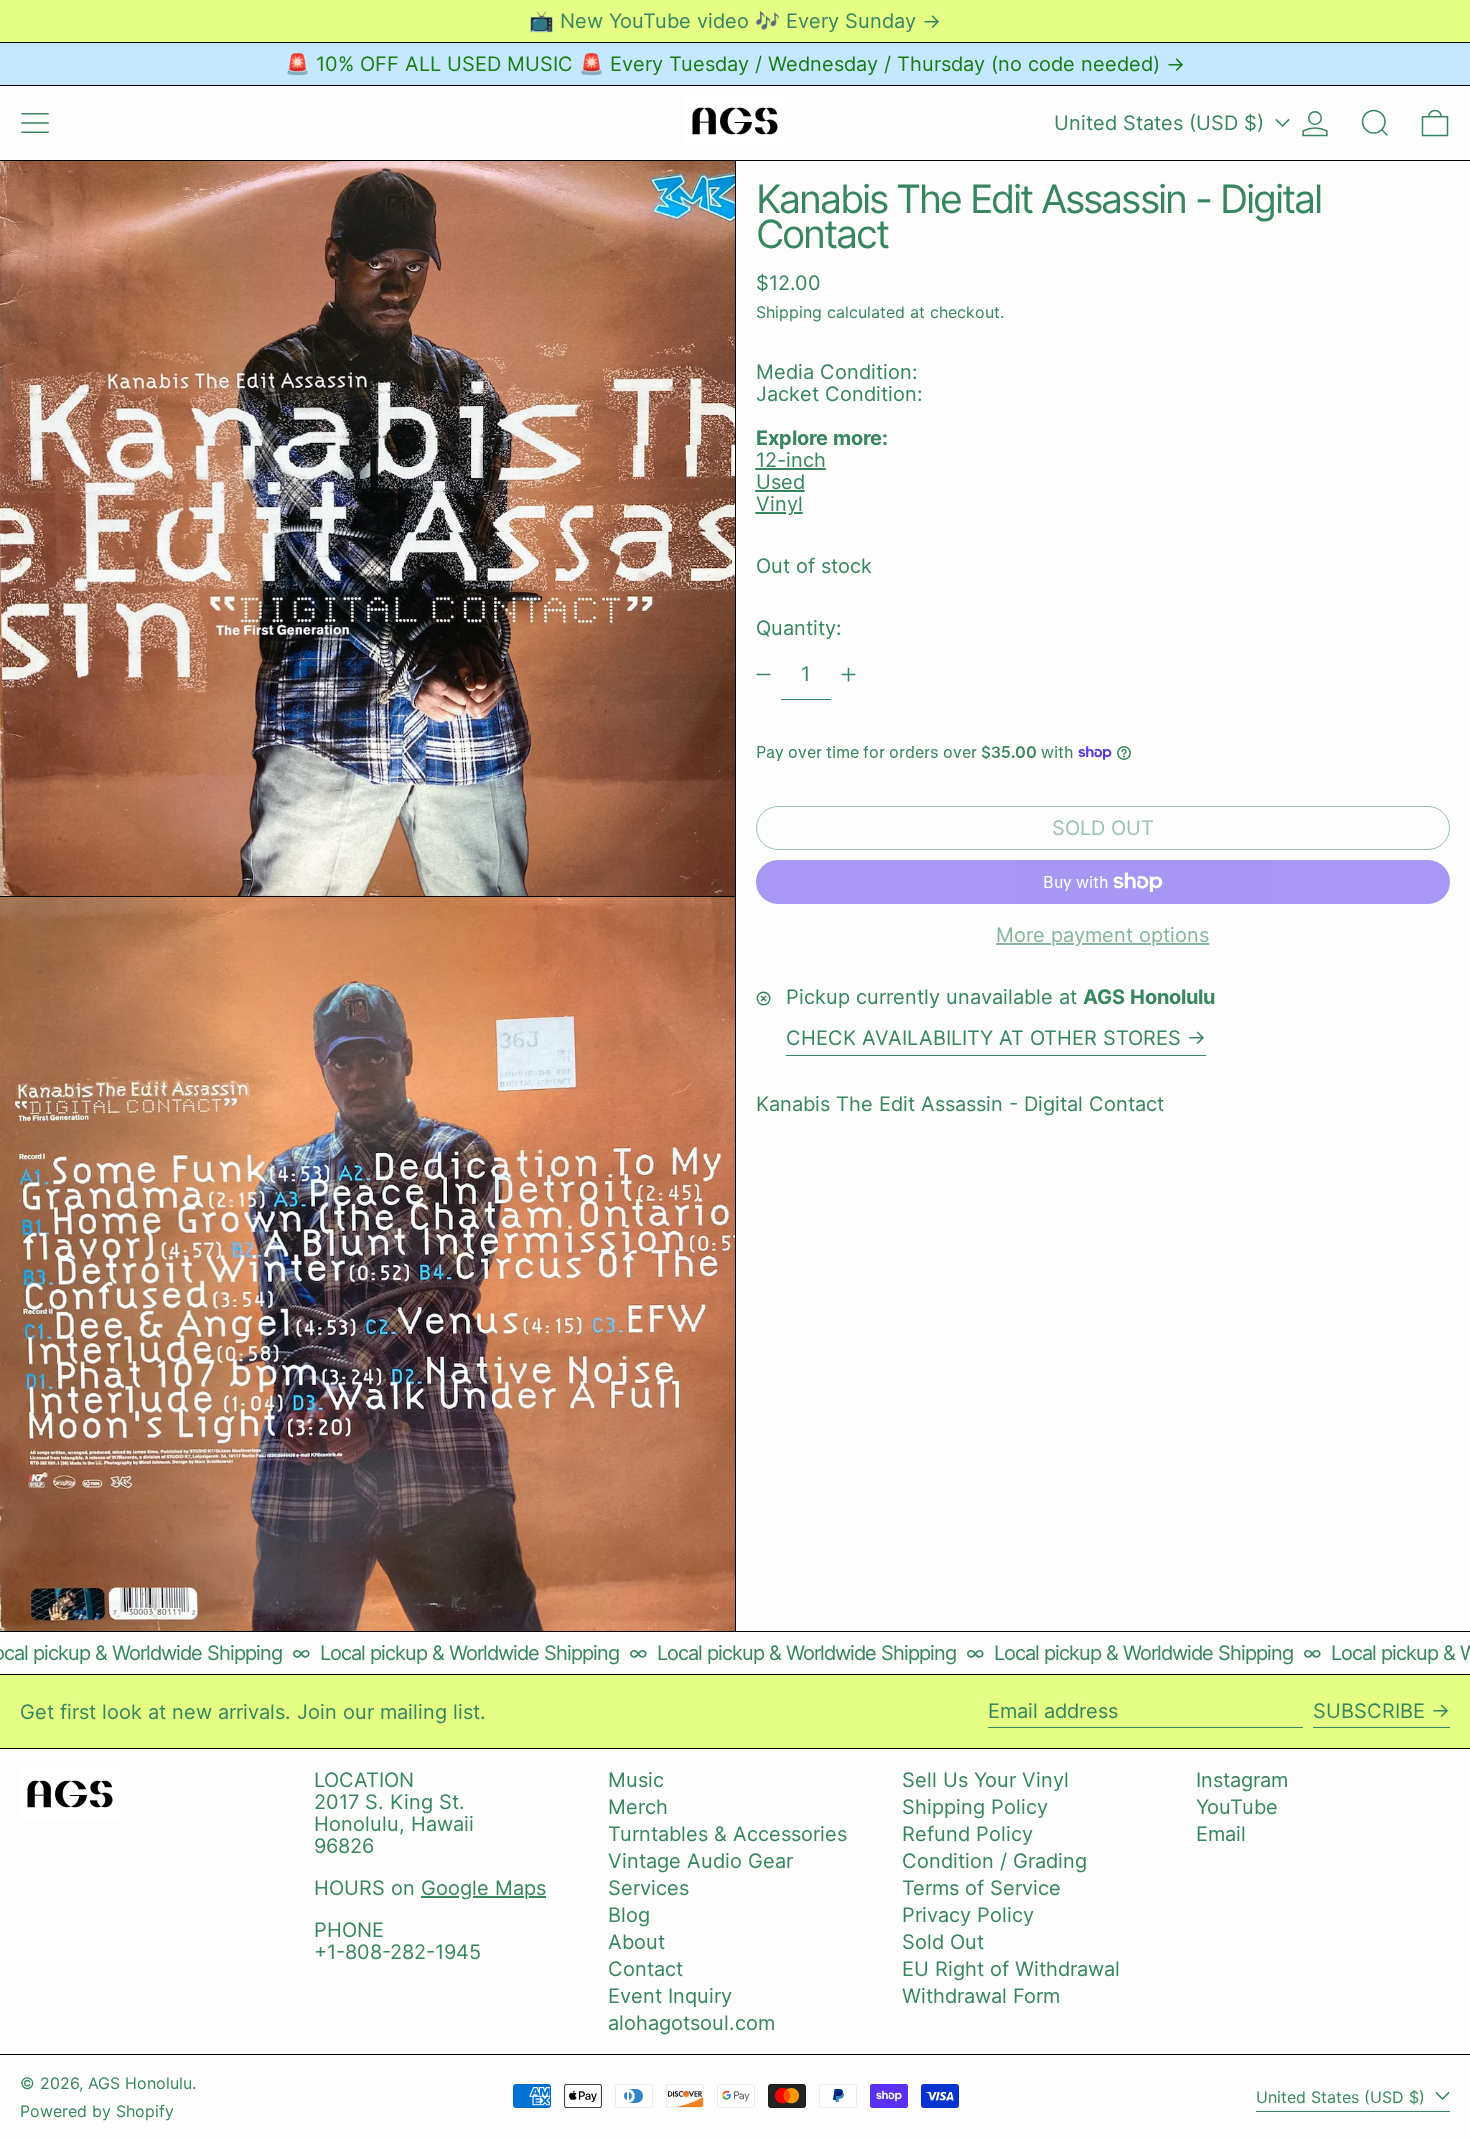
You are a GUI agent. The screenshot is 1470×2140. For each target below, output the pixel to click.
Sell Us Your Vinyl (985, 1780)
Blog (629, 1915)
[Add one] (848, 674)
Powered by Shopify (97, 2111)
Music (636, 1780)
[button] (1375, 123)
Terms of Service (981, 1888)
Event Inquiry (670, 1996)
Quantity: (799, 628)
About (636, 1942)
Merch (638, 1807)
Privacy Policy (968, 1915)
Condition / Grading (994, 1861)
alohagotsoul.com (691, 2023)
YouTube (1237, 1807)
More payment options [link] (1102, 935)
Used (780, 482)
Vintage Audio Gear (700, 1861)
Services (648, 1888)
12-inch (791, 460)
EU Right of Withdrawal (1011, 1969)
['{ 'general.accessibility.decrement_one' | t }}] (763, 674)
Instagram (1242, 1780)
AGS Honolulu (140, 2083)
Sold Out (943, 1942)
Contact (645, 1969)
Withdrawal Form (981, 1996)
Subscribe (1369, 1711)
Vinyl (779, 504)
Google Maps (483, 1888)
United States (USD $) (1162, 123)
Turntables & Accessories (727, 1834)
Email (1221, 1834)
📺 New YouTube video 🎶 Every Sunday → (735, 21)
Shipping (789, 311)
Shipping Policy (975, 1807)
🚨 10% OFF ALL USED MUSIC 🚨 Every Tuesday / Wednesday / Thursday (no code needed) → (735, 64)
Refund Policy (967, 1834)
